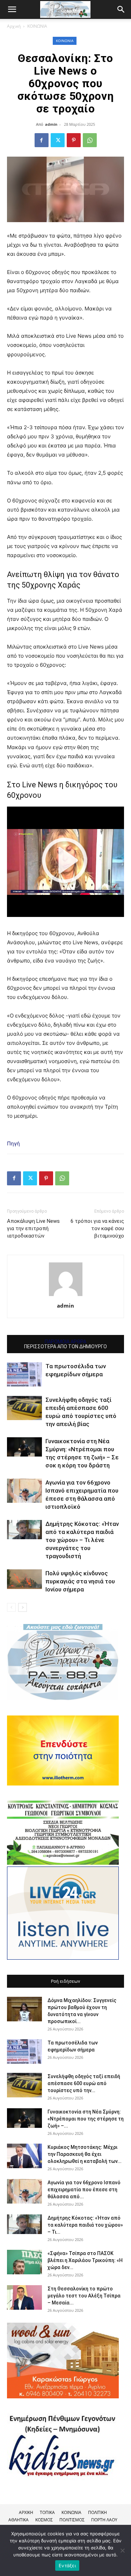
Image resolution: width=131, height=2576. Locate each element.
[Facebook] (42, 140)
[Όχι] (122, 2550)
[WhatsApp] (90, 140)
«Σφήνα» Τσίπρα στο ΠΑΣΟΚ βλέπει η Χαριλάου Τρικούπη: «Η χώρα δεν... (85, 2260)
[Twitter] (58, 140)
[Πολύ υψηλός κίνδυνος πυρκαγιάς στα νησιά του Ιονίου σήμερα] (24, 1579)
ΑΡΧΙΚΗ (26, 2512)
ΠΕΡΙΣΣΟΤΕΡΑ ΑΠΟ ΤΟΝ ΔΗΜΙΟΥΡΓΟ (65, 1347)
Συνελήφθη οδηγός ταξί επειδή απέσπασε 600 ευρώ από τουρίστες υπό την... (84, 2083)
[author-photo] (66, 1296)
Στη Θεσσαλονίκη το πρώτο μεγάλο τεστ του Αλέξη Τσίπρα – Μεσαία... (84, 2296)
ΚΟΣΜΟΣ (44, 2520)
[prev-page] (11, 1607)
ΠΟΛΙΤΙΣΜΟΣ (72, 2520)
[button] (121, 9)
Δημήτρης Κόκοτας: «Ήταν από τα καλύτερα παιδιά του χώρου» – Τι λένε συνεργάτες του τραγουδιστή (82, 1540)
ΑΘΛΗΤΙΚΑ (19, 2520)
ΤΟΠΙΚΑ (47, 2512)
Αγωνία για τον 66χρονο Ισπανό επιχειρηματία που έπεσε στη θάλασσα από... (84, 2190)
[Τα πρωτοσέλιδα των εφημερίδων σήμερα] (24, 1374)
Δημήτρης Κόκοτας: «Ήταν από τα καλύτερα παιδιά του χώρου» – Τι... (85, 2225)
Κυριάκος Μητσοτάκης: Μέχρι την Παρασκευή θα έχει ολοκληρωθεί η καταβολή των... (85, 2154)
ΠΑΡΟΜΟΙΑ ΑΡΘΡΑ (65, 1342)
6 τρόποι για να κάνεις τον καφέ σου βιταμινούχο (97, 1228)
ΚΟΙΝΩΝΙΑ (37, 26)
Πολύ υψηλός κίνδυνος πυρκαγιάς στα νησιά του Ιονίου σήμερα (80, 1581)
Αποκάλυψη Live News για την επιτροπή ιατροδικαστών (33, 1228)
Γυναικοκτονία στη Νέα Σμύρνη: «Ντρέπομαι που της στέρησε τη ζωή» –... (86, 2119)
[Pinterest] (74, 140)
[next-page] (23, 1607)
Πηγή (13, 1143)
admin (51, 124)
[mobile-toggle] (12, 9)
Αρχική (14, 26)
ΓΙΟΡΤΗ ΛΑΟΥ (104, 2520)
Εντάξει (67, 2565)
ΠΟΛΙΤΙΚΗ (97, 2512)
